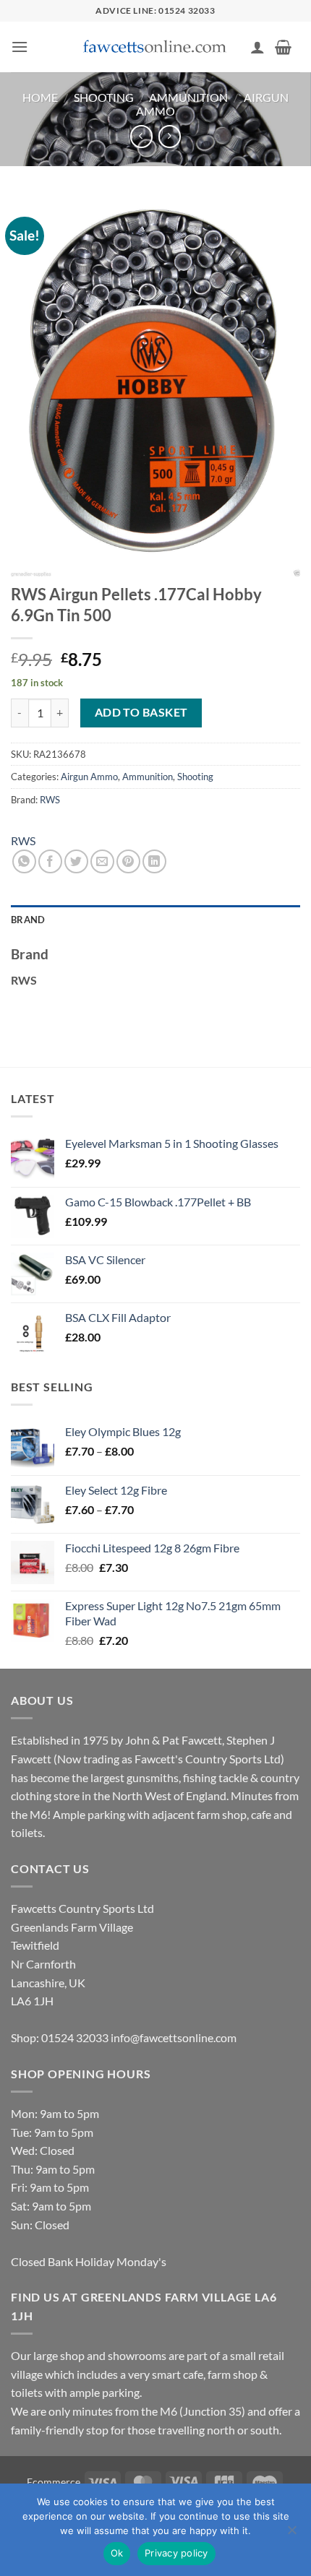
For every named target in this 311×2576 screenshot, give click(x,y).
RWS (50, 800)
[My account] (257, 47)
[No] (291, 2534)
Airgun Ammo (89, 777)
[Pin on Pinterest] (128, 861)
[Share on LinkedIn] (154, 861)
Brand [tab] (28, 920)
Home (40, 97)
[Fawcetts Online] (155, 47)
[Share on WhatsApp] (24, 861)
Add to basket (141, 712)
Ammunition (188, 97)
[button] (20, 47)
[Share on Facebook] (50, 861)
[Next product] (141, 136)
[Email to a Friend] (102, 861)
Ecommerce (54, 2482)
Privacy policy (176, 2553)
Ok (117, 2553)
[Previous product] (170, 136)
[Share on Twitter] (76, 861)
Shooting (104, 97)
